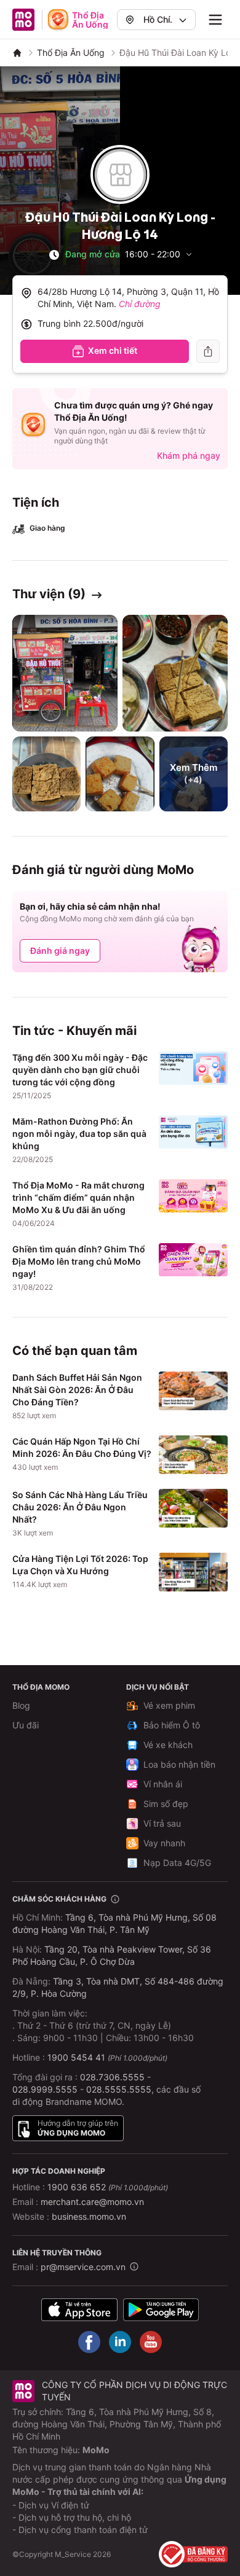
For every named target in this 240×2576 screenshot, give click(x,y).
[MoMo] (17, 53)
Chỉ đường (140, 304)
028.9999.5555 (45, 2089)
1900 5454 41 (76, 2057)
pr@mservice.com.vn (83, 2267)
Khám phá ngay (189, 455)
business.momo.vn (89, 2216)
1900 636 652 (108, 2187)
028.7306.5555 (112, 2077)
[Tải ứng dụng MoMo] (79, 2310)
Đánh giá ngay (60, 950)
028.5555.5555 (119, 2089)
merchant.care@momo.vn (92, 2202)
